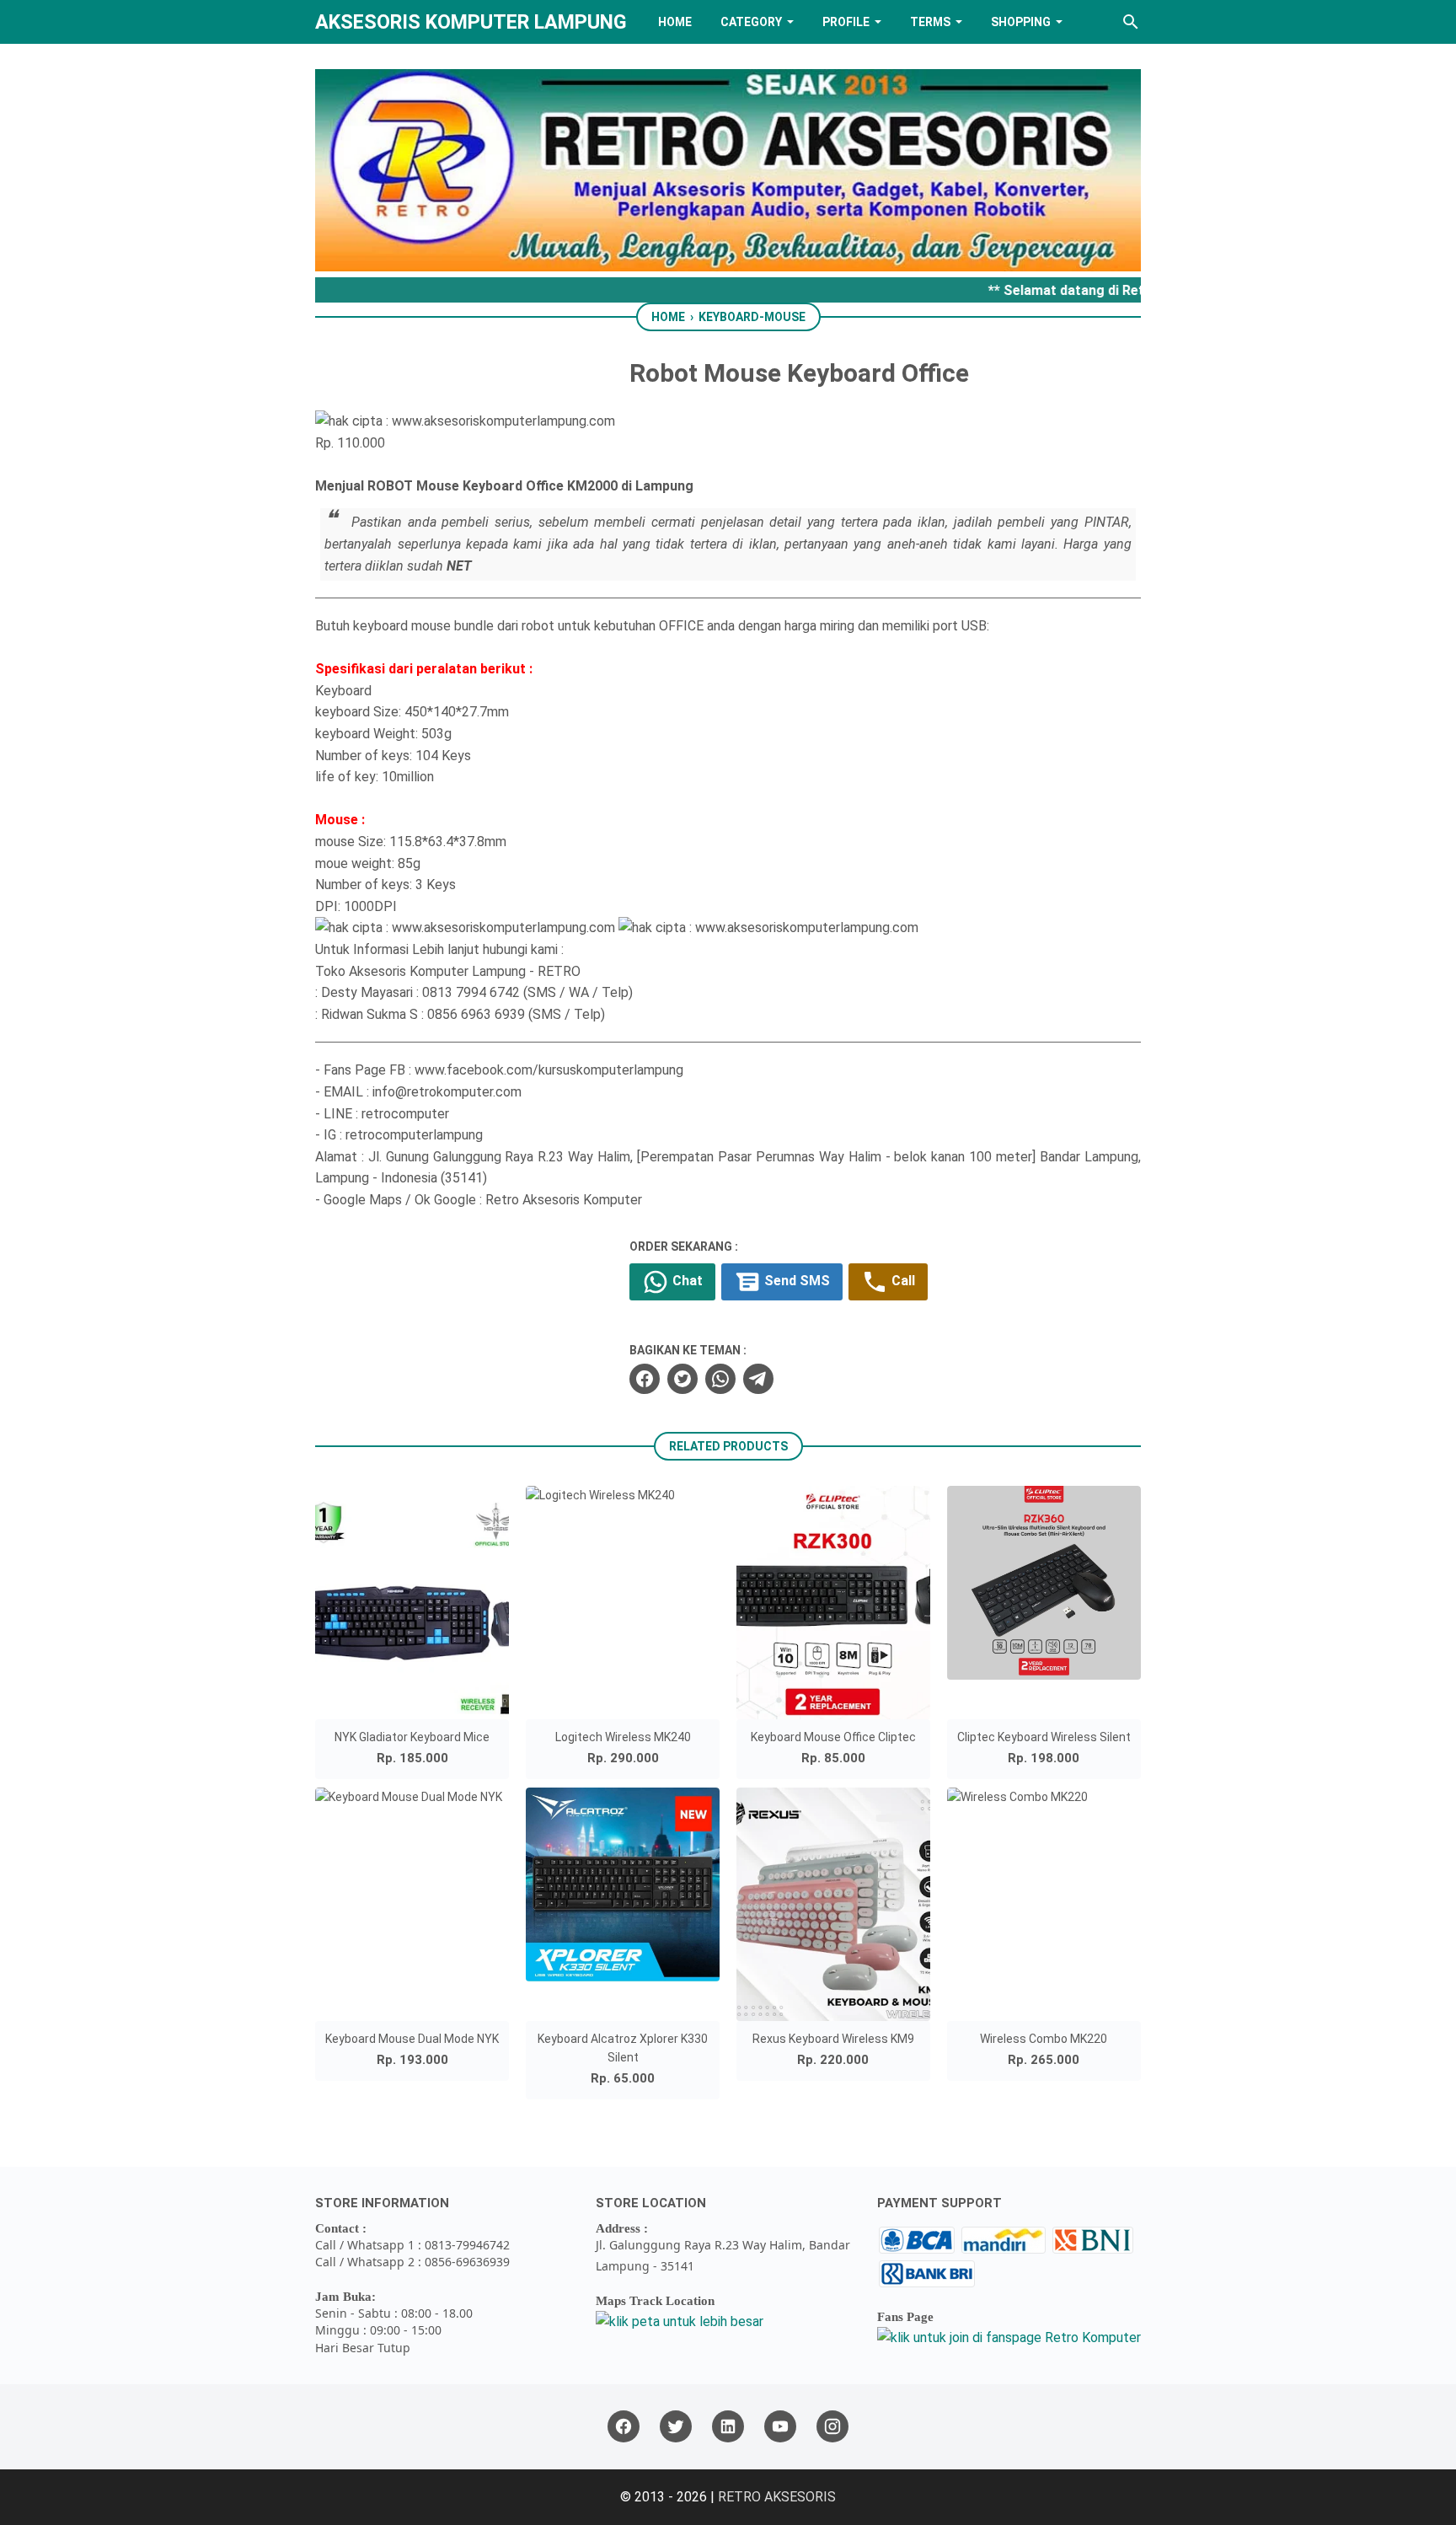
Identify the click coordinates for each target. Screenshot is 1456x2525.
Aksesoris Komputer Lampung (471, 22)
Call (902, 1281)
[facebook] (645, 1379)
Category (751, 22)
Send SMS (795, 1281)
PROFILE (846, 22)
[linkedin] (728, 2427)
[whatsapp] (720, 1379)
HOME (675, 22)
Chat (686, 1281)
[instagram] (832, 2427)
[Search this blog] (1131, 22)
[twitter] (682, 1379)
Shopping (1021, 22)
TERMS (930, 22)
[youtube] (780, 2427)
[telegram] (758, 1379)
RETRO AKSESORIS (777, 2497)
